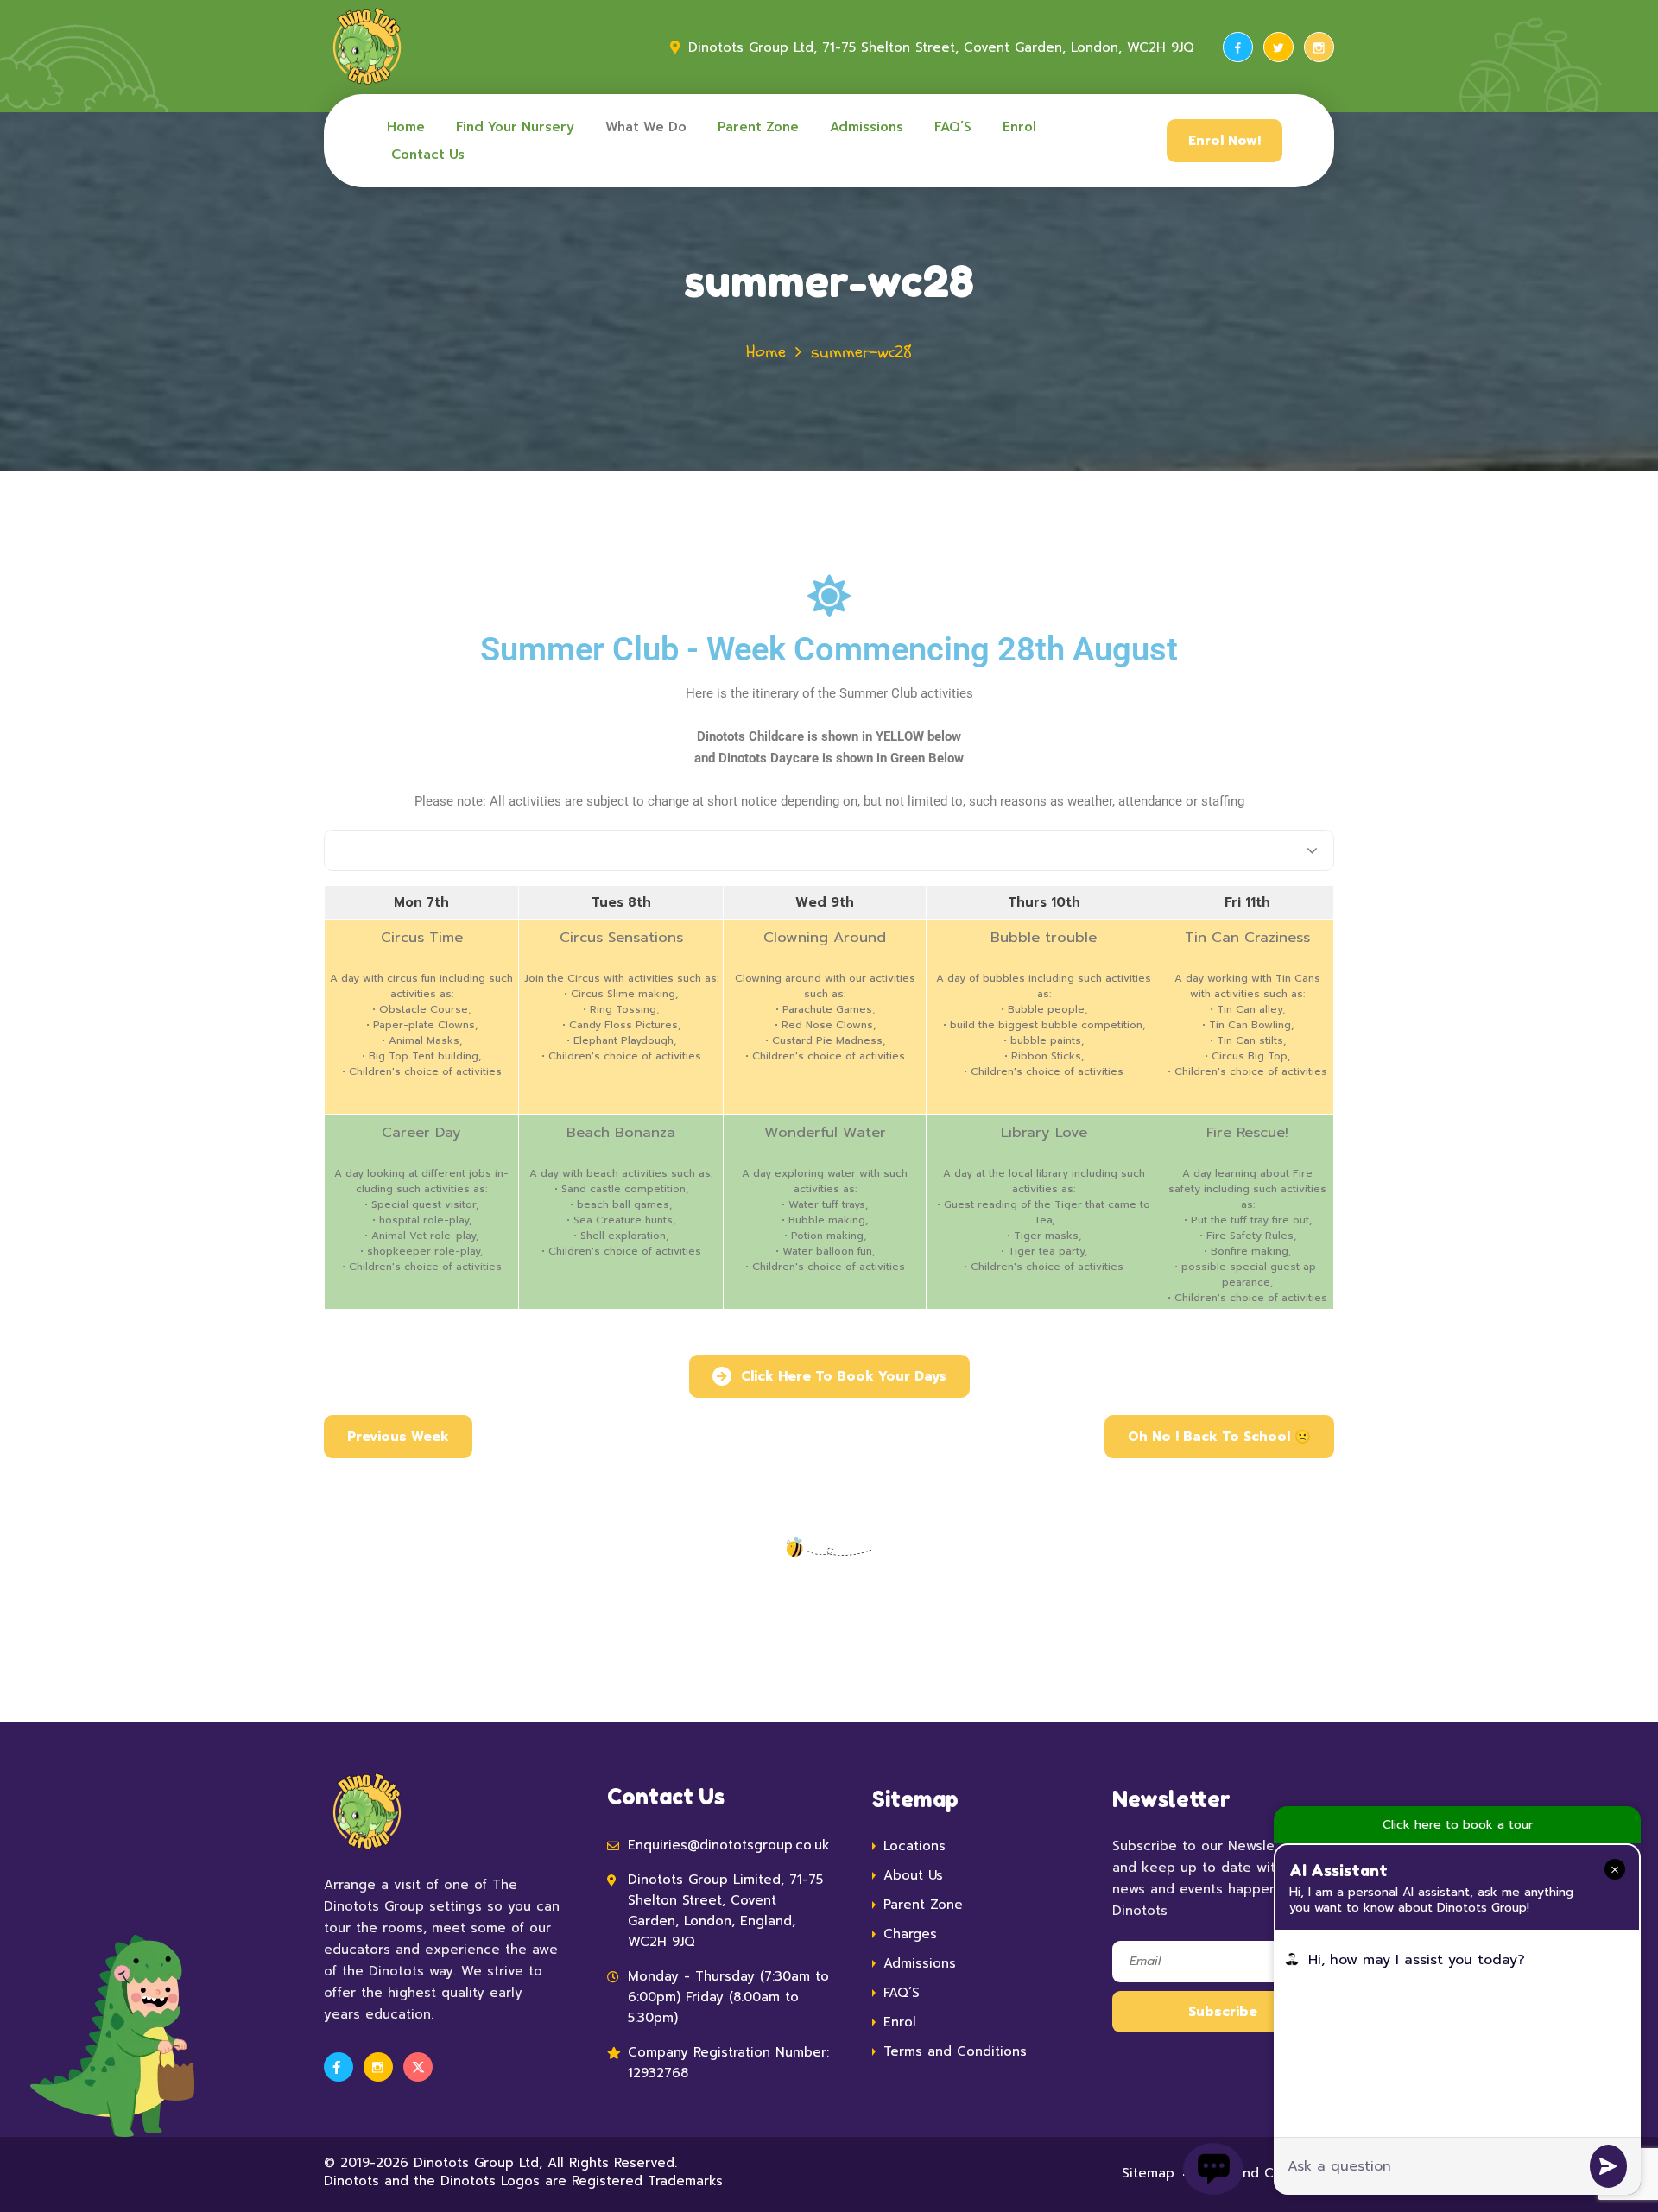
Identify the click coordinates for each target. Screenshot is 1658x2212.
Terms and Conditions (955, 2051)
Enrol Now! (1225, 141)
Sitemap (1148, 2173)
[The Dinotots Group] (367, 47)
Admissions (867, 127)
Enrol (1019, 127)
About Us (913, 1875)
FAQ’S (953, 127)
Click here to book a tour (1458, 1825)
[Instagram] (1319, 47)
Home (406, 127)
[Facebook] (1238, 47)
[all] (829, 850)
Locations (914, 1846)
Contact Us (428, 155)
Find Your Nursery (515, 127)
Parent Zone (758, 127)
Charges (910, 1934)
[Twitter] (1278, 47)
